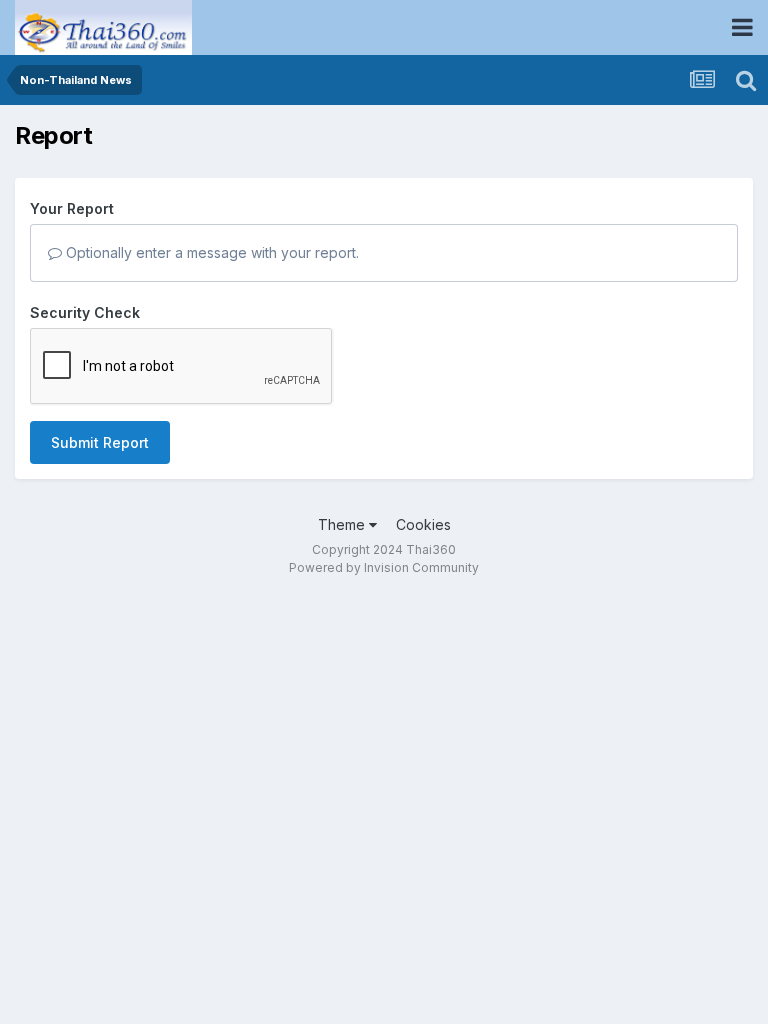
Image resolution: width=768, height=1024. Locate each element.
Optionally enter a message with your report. (210, 252)
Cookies (423, 524)
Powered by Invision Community (384, 567)
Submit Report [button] (100, 442)
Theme (343, 524)
